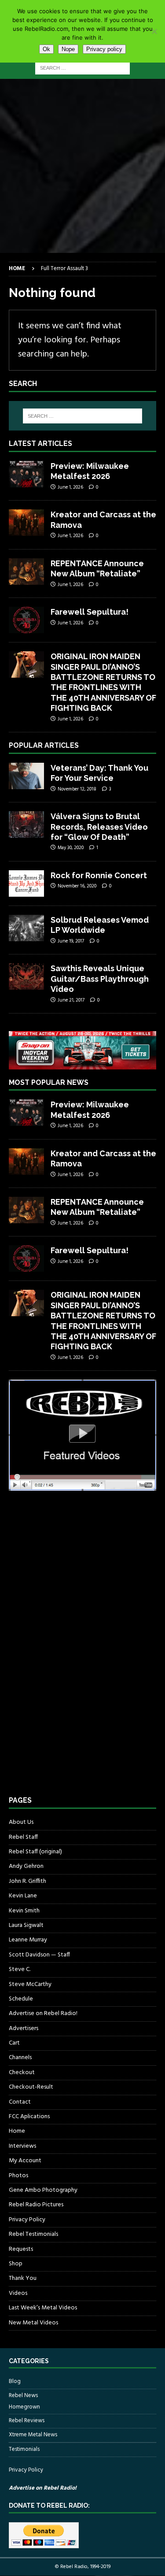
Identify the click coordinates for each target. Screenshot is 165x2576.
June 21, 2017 (71, 1000)
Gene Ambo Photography (43, 2190)
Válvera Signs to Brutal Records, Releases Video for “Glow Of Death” (99, 827)
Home (17, 2131)
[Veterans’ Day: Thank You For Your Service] (26, 776)
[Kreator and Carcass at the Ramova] (26, 523)
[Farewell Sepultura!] (26, 620)
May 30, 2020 (71, 848)
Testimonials (24, 2449)
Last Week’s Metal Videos (43, 2308)
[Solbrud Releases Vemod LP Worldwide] (26, 928)
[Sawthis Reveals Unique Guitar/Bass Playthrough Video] (26, 976)
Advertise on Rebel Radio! (43, 2014)
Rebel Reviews (27, 2421)
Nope (68, 49)
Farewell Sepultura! (90, 612)
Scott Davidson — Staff (39, 1955)
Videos (18, 2293)
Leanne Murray (28, 1940)
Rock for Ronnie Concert (99, 875)
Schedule (21, 1999)
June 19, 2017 (71, 941)
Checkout (22, 2073)
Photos (18, 2176)
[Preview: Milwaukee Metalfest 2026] (26, 474)
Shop (16, 2264)
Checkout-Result (31, 2087)
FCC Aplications (29, 2117)
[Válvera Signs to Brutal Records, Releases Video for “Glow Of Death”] (26, 824)
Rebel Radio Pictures (36, 2205)
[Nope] (154, 31)
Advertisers (24, 2029)
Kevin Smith (24, 1911)
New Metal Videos (33, 2323)
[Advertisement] (82, 166)
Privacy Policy (27, 2220)
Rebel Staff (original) (35, 1852)
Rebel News (23, 2396)
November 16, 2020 (77, 886)
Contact (20, 2102)
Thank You (23, 2278)
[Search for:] (82, 68)
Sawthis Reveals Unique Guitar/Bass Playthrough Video (100, 979)
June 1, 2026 (70, 487)
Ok (46, 49)
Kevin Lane (23, 1896)
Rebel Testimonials (33, 2234)
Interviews (22, 2146)
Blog (15, 2382)
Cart (14, 2043)
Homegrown (24, 2407)
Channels (20, 2058)
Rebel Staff (23, 1837)
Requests (21, 2249)
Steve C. (20, 1969)
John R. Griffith (27, 1881)
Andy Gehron (26, 1866)
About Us (21, 1823)
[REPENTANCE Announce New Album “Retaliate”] (26, 572)
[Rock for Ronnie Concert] (26, 883)
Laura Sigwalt (26, 1925)
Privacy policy (104, 49)
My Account (25, 2161)
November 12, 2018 (77, 789)
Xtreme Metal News (33, 2435)
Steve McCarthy (30, 1984)
